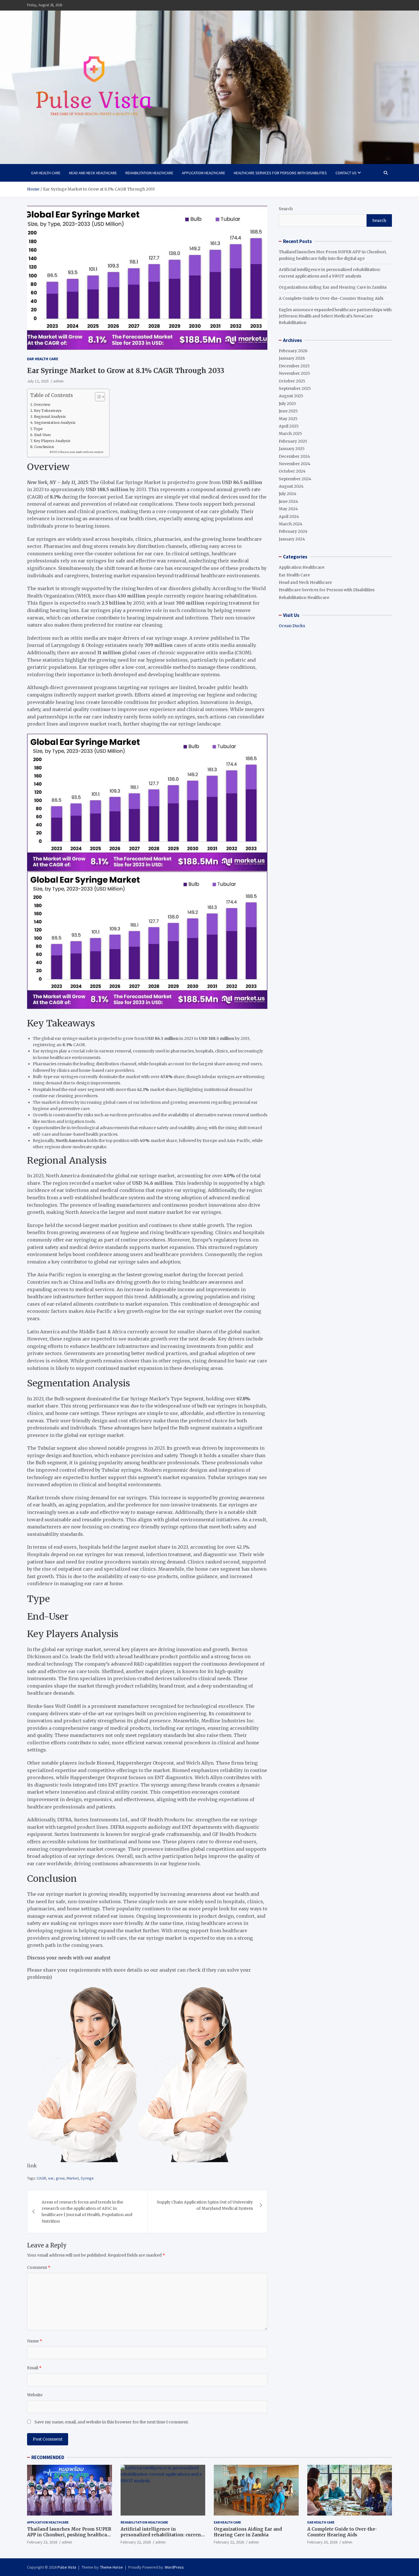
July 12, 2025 (38, 381)
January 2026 (292, 358)
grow (60, 2178)
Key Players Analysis (52, 441)
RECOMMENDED (48, 2457)
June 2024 (288, 501)
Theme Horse (111, 2567)
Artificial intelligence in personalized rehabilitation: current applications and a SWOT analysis (162, 2535)
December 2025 (294, 366)
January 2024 (292, 539)
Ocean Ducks (292, 626)
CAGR (41, 2178)
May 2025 (288, 419)
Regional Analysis (50, 417)
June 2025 (288, 411)
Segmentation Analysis (55, 423)
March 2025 (290, 434)
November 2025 (294, 373)
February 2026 (293, 351)
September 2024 (295, 479)
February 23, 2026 (42, 2542)
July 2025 (287, 404)
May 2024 (288, 509)
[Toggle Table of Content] (97, 397)
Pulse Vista (67, 2567)
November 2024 (295, 464)
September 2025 (295, 388)
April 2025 (289, 426)
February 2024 (293, 531)
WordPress (174, 2567)
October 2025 (292, 381)
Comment (39, 2267)
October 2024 (292, 471)
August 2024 (291, 486)
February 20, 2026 (322, 2542)
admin (58, 381)
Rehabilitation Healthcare (149, 173)
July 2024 (288, 494)
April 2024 (289, 517)
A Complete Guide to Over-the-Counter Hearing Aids (331, 298)
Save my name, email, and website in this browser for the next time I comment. (112, 2422)
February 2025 (293, 441)
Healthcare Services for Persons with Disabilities (280, 173)
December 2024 (294, 456)
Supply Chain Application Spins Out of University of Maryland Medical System (205, 2205)
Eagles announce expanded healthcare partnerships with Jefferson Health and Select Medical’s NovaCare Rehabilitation (335, 316)
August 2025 (291, 396)
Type (38, 429)
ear (51, 2178)
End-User (43, 435)
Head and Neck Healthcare (93, 173)
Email (34, 2368)
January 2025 (292, 449)
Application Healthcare (204, 173)
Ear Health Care (46, 173)
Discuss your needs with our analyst (82, 452)
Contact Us (346, 173)
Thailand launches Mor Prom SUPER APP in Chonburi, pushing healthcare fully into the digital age (69, 2535)
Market (73, 2178)
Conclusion (44, 447)
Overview (42, 405)
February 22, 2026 (136, 2542)
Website (35, 2395)
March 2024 (291, 524)
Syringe (87, 2178)
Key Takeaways (48, 411)
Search (286, 209)
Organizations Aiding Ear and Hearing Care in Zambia (333, 287)
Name (35, 2341)
